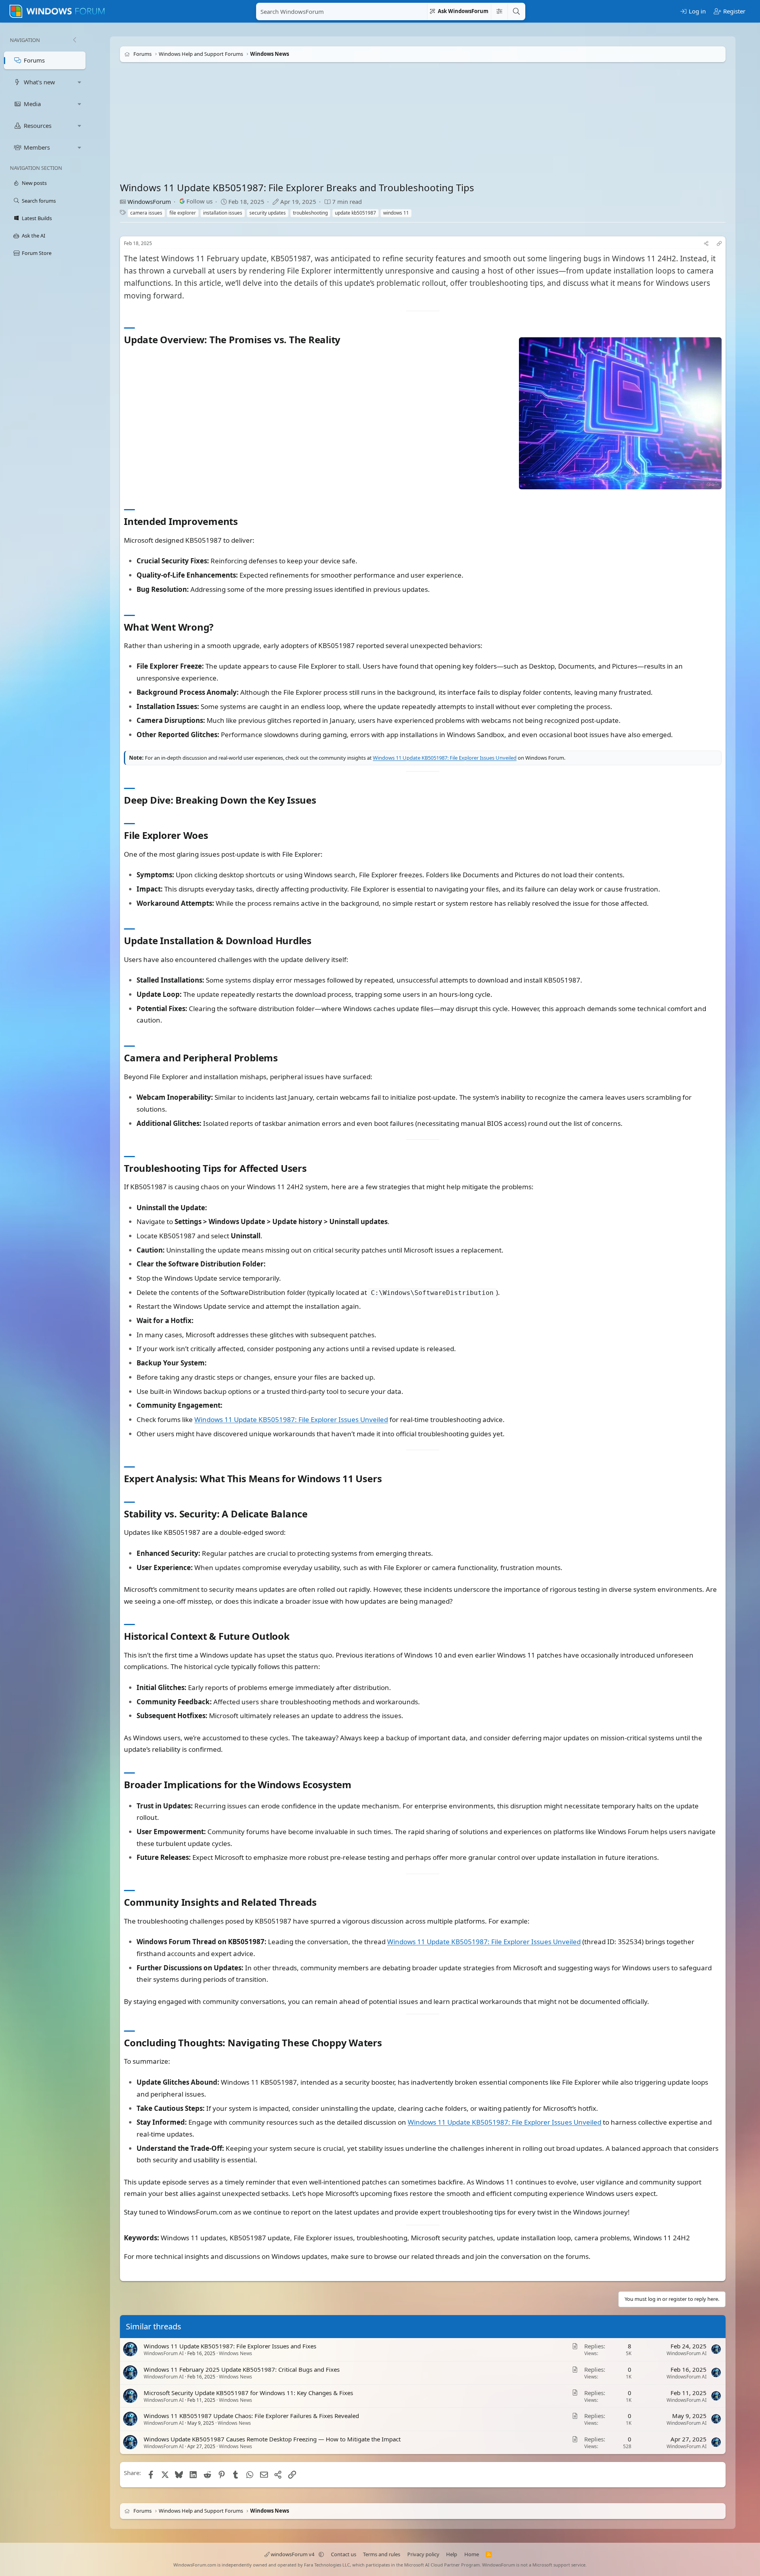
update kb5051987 (355, 213)
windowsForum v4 (293, 2554)
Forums (34, 60)
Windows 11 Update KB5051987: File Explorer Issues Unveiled (445, 758)
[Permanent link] (345, 340)
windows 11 (396, 213)
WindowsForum (149, 202)
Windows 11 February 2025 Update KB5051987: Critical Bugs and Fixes (242, 2369)
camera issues (146, 213)
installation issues (223, 213)
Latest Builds (37, 218)
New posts (34, 183)
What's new (39, 82)
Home (472, 2554)
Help (452, 2554)
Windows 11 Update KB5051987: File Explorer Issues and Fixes (230, 2346)
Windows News (236, 2353)
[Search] (516, 11)
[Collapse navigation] (74, 40)
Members (37, 147)
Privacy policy (423, 2554)
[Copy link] (719, 244)
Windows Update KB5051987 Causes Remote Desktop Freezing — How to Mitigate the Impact (272, 2439)
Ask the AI (33, 236)
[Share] (706, 244)
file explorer (183, 213)
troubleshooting (310, 213)
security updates (268, 213)
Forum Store (37, 253)
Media (32, 104)
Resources (38, 125)
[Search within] (499, 11)
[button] (80, 82)
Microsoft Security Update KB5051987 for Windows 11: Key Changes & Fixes (248, 2393)
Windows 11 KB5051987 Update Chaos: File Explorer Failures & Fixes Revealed (251, 2416)
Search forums (39, 201)
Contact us (344, 2554)
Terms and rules (382, 2554)
